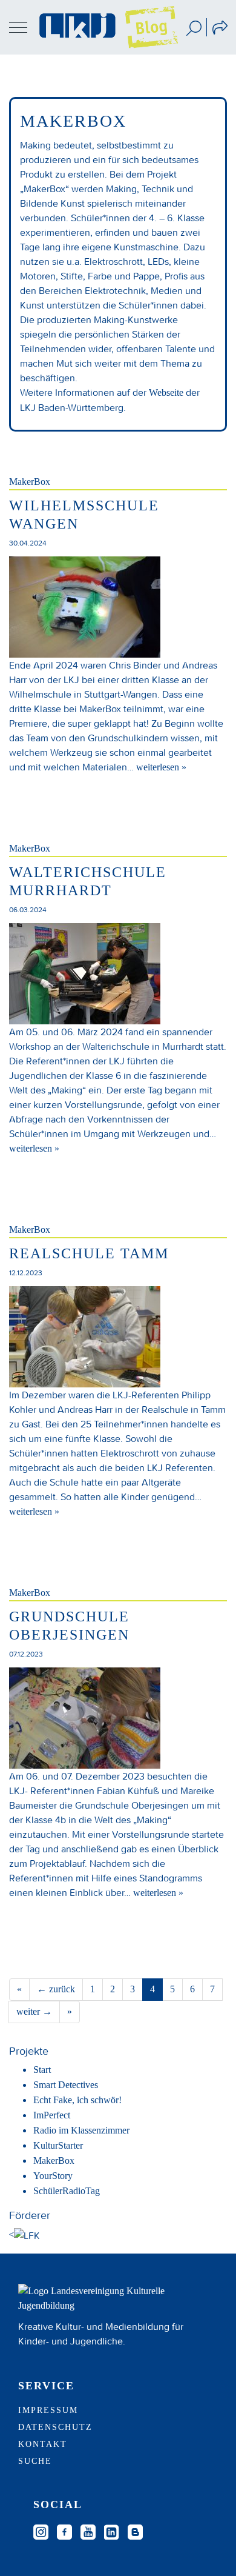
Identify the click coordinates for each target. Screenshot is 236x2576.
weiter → (34, 2011)
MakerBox (30, 482)
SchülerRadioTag (67, 2191)
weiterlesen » (161, 767)
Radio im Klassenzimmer (81, 2130)
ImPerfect (52, 2115)
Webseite (166, 392)
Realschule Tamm (89, 1253)
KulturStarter (58, 2145)
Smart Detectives (66, 2085)
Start (42, 2070)
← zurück (56, 1989)
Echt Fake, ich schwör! (77, 2100)
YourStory (53, 2176)
